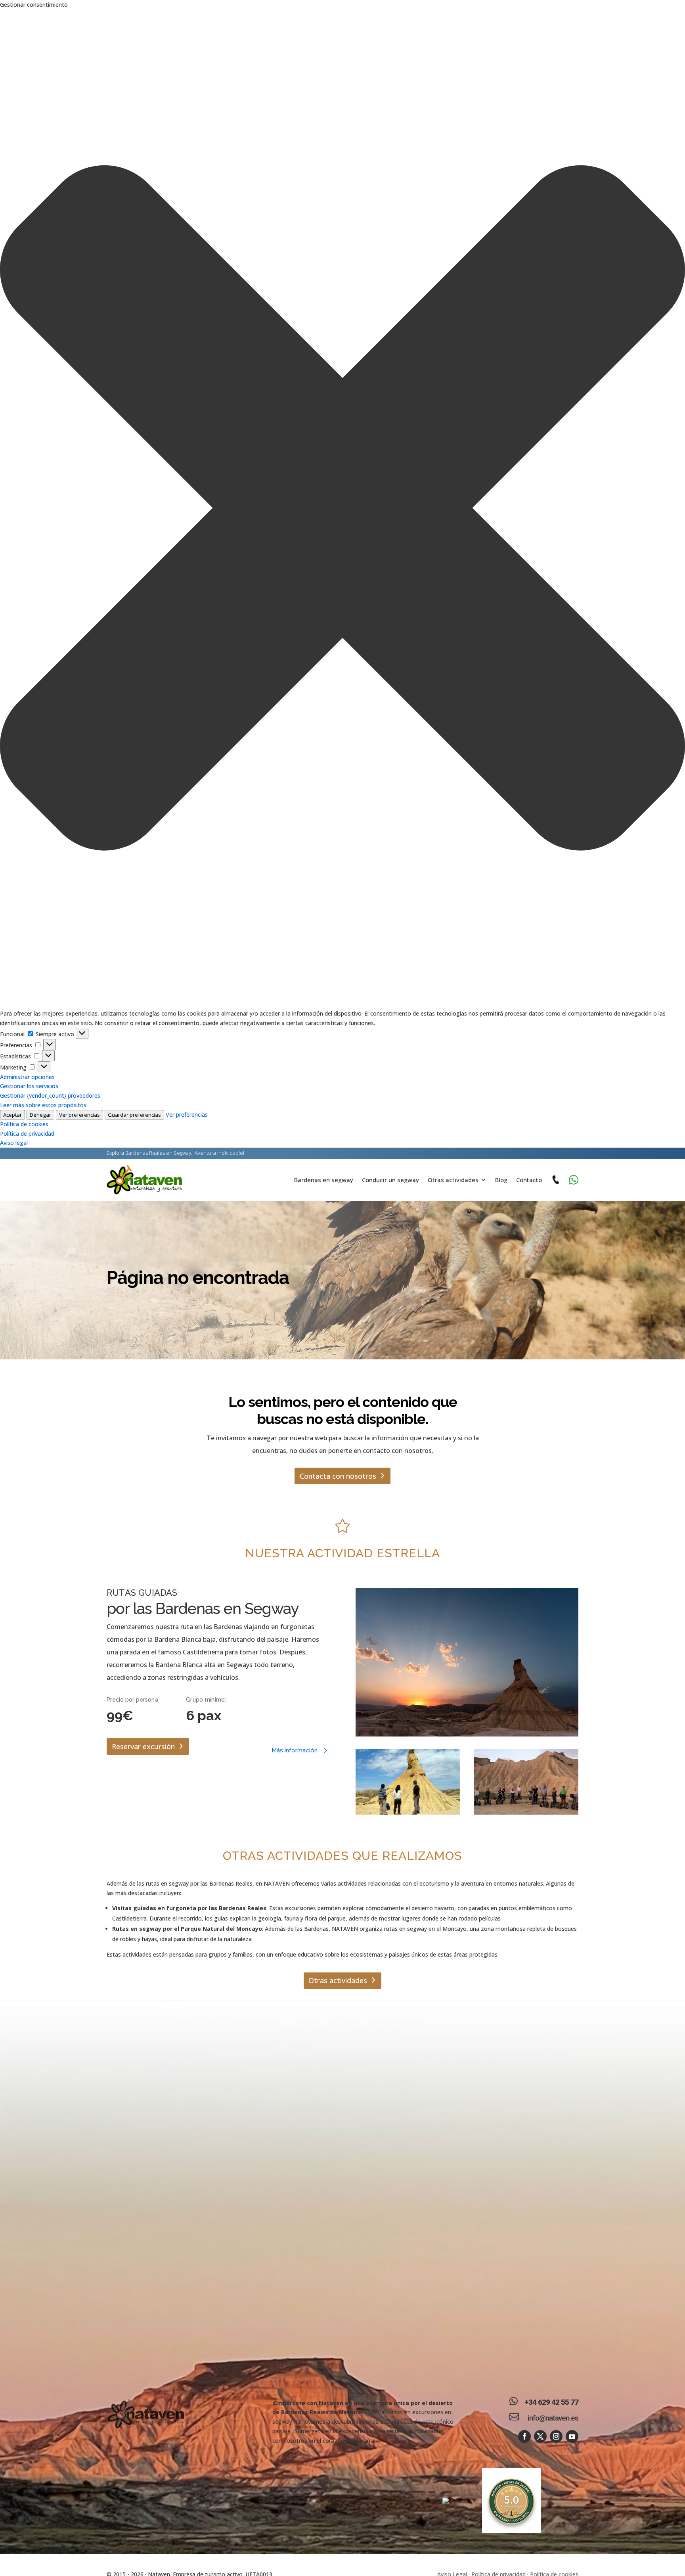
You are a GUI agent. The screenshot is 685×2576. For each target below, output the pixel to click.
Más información (295, 1750)
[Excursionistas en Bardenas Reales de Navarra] (408, 1782)
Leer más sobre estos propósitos (43, 1105)
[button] (342, 509)
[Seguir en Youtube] (572, 2436)
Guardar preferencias (134, 1115)
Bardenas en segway (324, 1180)
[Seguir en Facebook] (524, 2436)
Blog (501, 1180)
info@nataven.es (553, 2418)
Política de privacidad (27, 1134)
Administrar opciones (27, 1077)
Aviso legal (14, 1143)
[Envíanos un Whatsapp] (574, 1180)
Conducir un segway (390, 1180)
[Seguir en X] (540, 2436)
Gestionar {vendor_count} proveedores (50, 1095)
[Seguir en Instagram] (556, 2436)
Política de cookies (24, 1124)
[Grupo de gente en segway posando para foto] (526, 1782)
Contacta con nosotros (338, 1476)
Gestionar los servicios (29, 1086)
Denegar (40, 1115)
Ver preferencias (79, 1115)
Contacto (529, 1180)
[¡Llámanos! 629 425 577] (555, 1180)
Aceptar (12, 1115)
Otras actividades (453, 1180)
